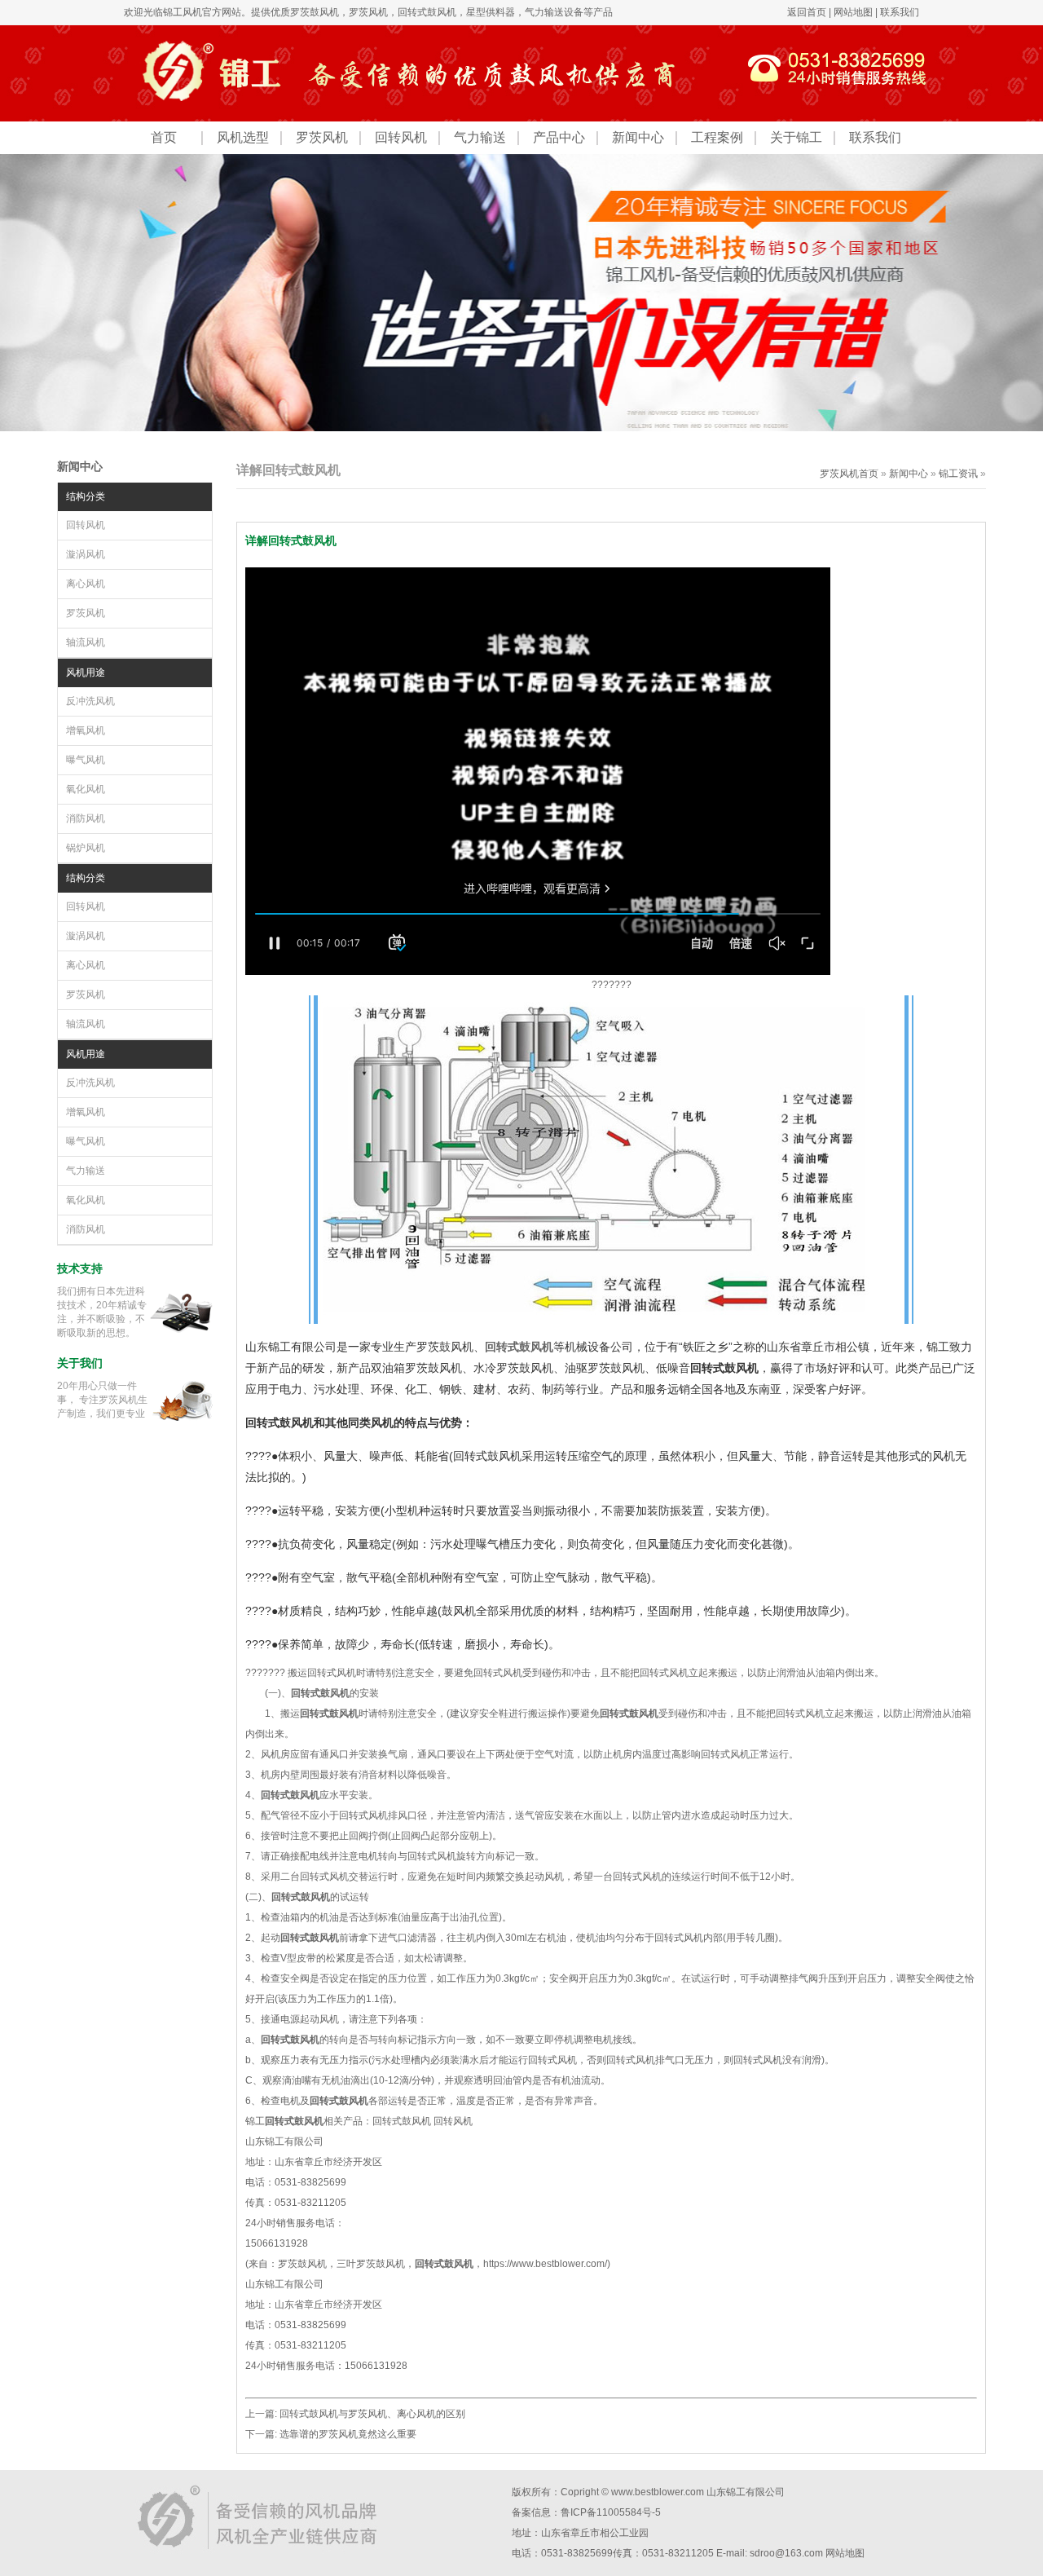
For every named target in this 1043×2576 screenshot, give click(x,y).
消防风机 (86, 818)
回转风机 (401, 137)
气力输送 (480, 137)
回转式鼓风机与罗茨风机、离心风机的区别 (372, 2414)
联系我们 (900, 12)
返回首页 (807, 12)
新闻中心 (638, 137)
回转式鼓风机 (402, 2121)
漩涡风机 (86, 554)
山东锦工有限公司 (746, 2492)
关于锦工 (796, 137)
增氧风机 (86, 730)
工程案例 (717, 137)
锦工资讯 (958, 474)
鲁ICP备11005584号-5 (611, 2512)
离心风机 (86, 584)
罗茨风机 (368, 12)
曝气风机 (86, 760)
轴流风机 (86, 642)
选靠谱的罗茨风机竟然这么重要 (348, 2434)
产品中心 (559, 137)
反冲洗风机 (90, 701)
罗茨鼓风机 (315, 12)
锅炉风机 (86, 848)
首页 (164, 137)
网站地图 (853, 12)
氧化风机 (86, 789)
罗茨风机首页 (849, 474)
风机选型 (243, 137)
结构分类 (86, 496)
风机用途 (86, 673)
